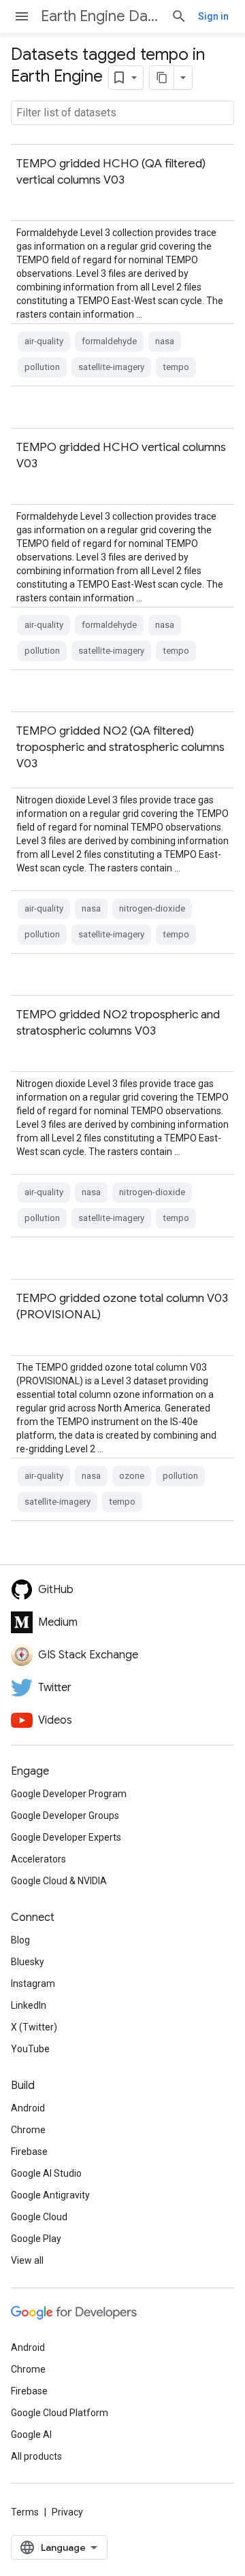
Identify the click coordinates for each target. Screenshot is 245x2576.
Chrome (28, 2130)
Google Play (36, 2239)
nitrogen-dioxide (152, 908)
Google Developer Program (69, 1794)
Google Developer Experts (66, 1837)
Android (28, 2108)
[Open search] (179, 16)
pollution (42, 367)
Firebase (29, 2152)
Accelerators (38, 1859)
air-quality (44, 341)
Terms (25, 2512)
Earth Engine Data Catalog (100, 16)
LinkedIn (29, 2005)
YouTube (30, 2049)
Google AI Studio (46, 2173)
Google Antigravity (50, 2195)
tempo (176, 367)
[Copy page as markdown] (162, 78)
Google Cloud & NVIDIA (59, 1881)
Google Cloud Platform (60, 2413)
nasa (165, 341)
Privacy (67, 2512)
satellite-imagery (111, 367)
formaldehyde (109, 341)
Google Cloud (39, 2217)
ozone (132, 1476)
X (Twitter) (34, 2027)
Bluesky (28, 1962)
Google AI (31, 2435)
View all (27, 2260)
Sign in (213, 16)
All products (36, 2456)
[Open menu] (22, 16)
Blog (20, 1940)
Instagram (33, 1984)
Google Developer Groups (65, 1816)
